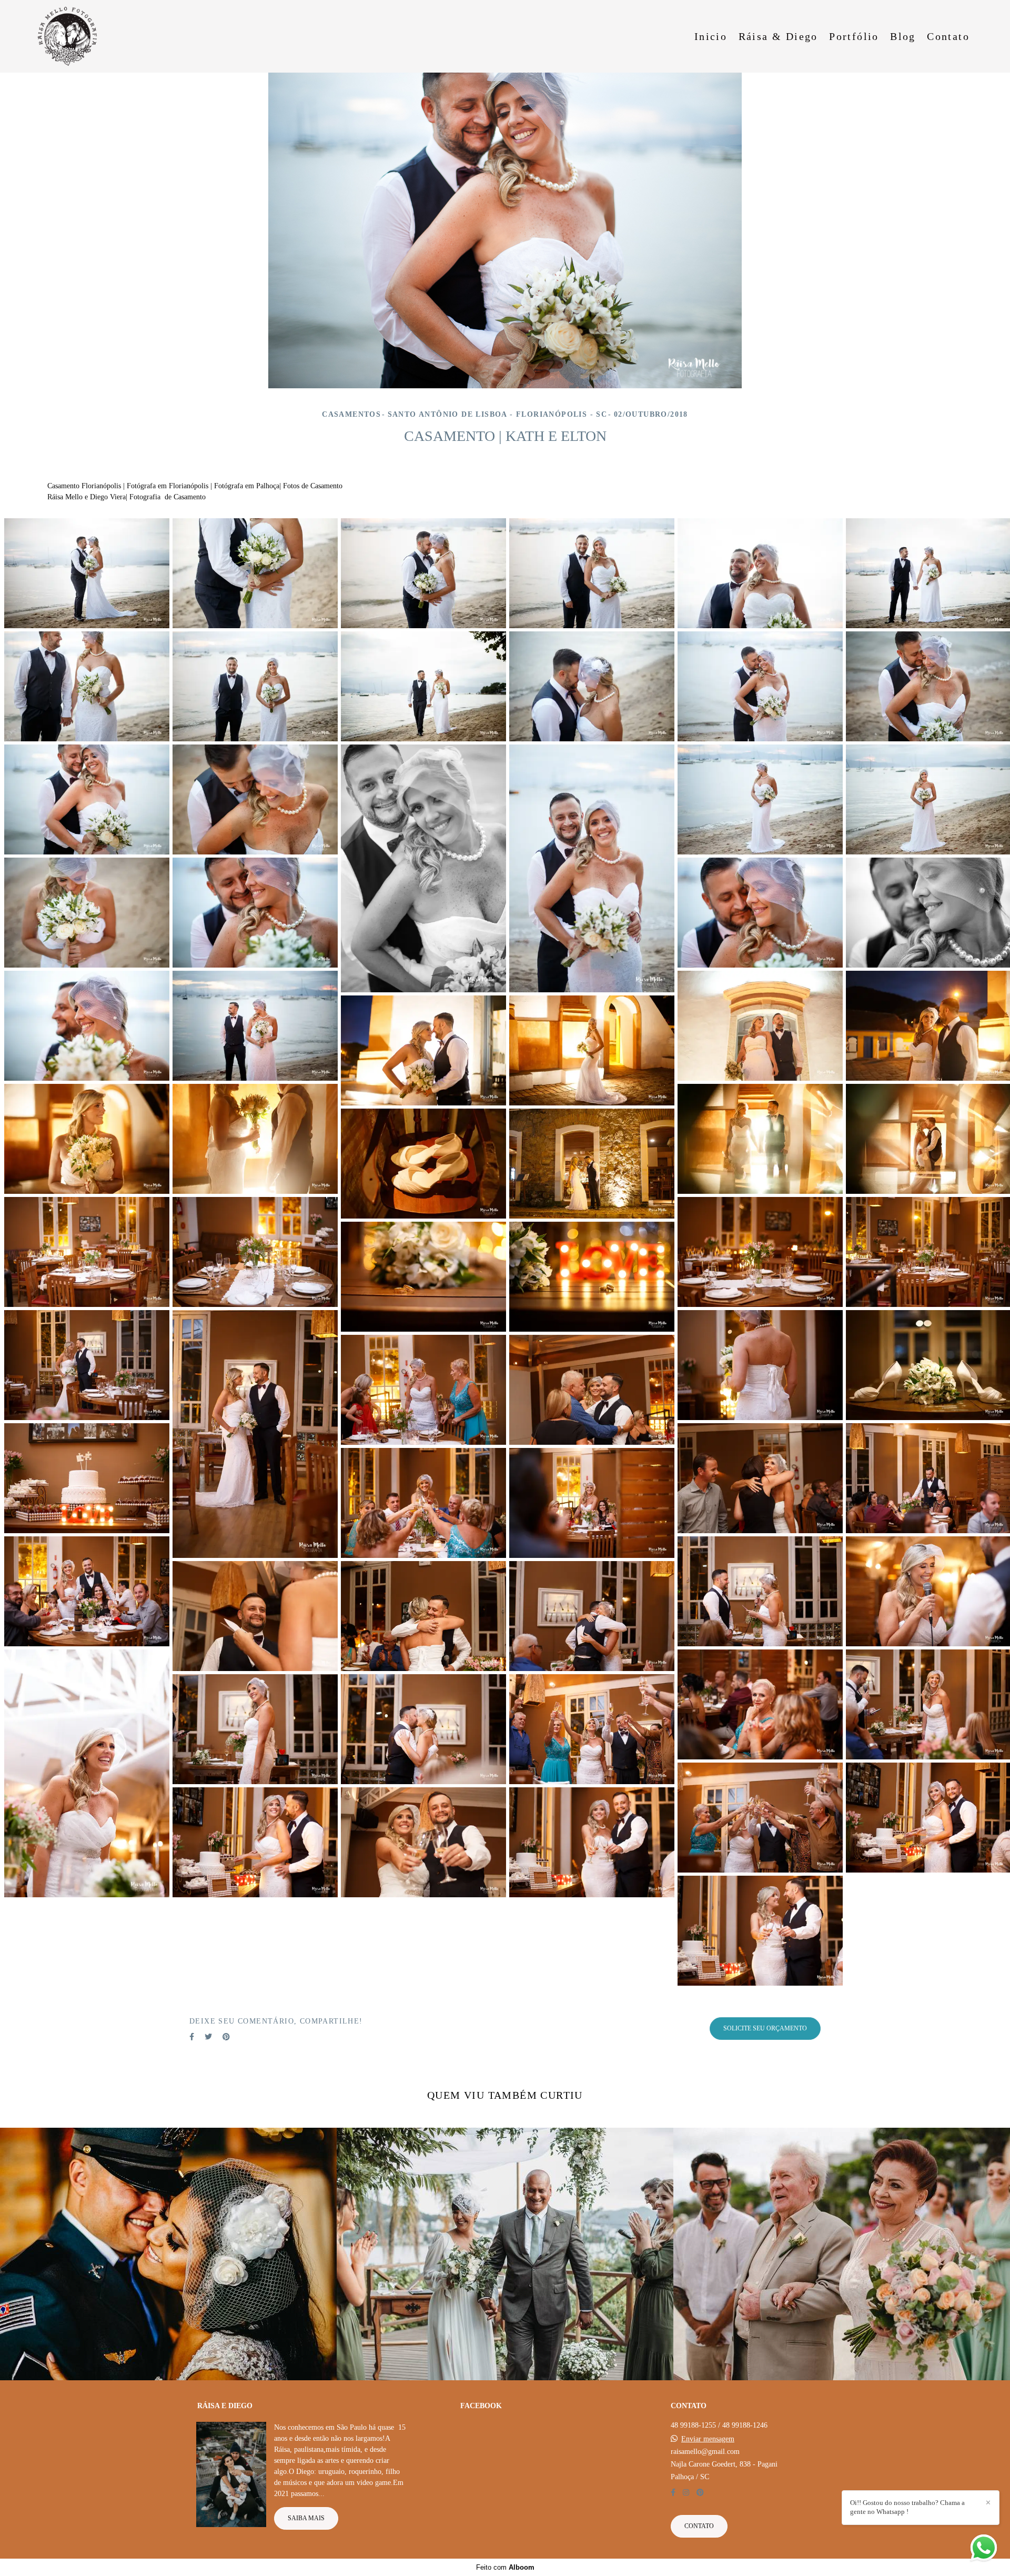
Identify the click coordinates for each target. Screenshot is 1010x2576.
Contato (948, 36)
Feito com (505, 2567)
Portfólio (854, 36)
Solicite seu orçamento (765, 2029)
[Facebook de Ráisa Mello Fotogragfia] (673, 2493)
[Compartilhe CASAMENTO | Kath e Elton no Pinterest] (226, 2037)
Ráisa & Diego (778, 36)
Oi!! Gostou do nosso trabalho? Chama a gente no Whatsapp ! (907, 2507)
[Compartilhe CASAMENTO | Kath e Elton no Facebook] (192, 2037)
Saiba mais (306, 2518)
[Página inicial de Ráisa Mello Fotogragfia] (73, 36)
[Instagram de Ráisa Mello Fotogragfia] (686, 2493)
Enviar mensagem (708, 2439)
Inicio (711, 36)
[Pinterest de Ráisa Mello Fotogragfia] (700, 2493)
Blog (903, 36)
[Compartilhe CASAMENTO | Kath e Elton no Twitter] (208, 2037)
